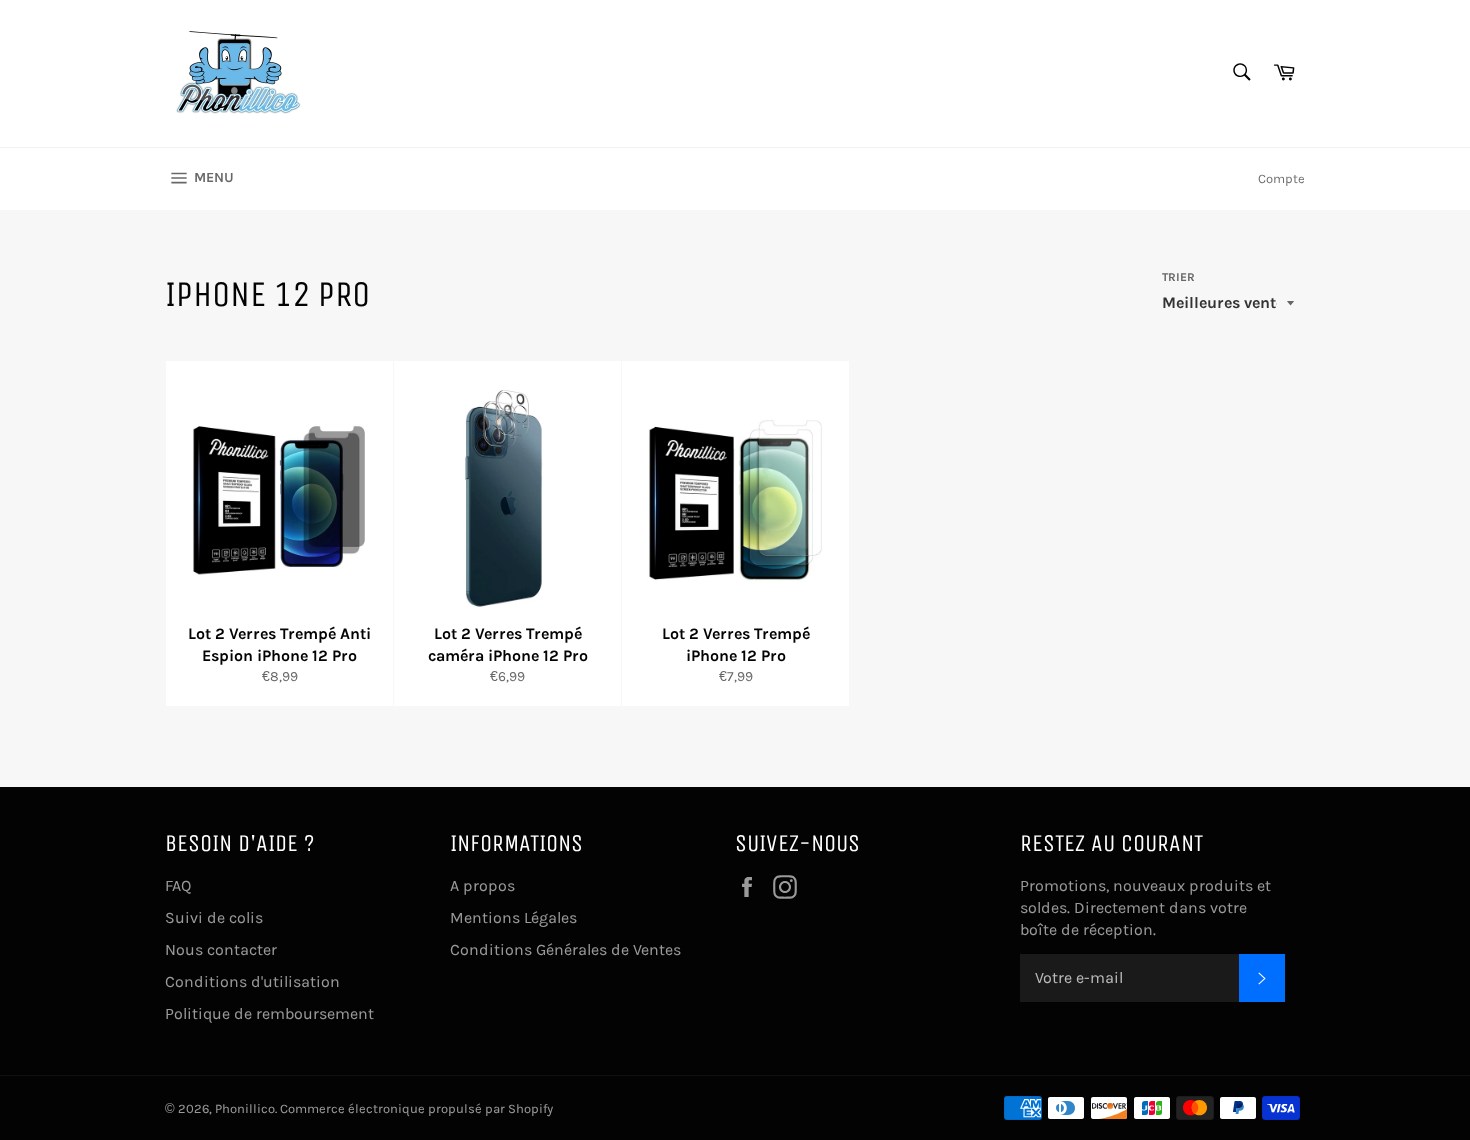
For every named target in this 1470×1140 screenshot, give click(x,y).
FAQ (178, 885)
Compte (1281, 178)
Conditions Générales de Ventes (565, 949)
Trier (1178, 277)
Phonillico (245, 1108)
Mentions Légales (513, 917)
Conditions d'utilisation (252, 981)
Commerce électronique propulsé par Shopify (416, 1108)
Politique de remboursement (269, 1013)
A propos (482, 885)
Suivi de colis (214, 917)
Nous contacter (221, 949)
